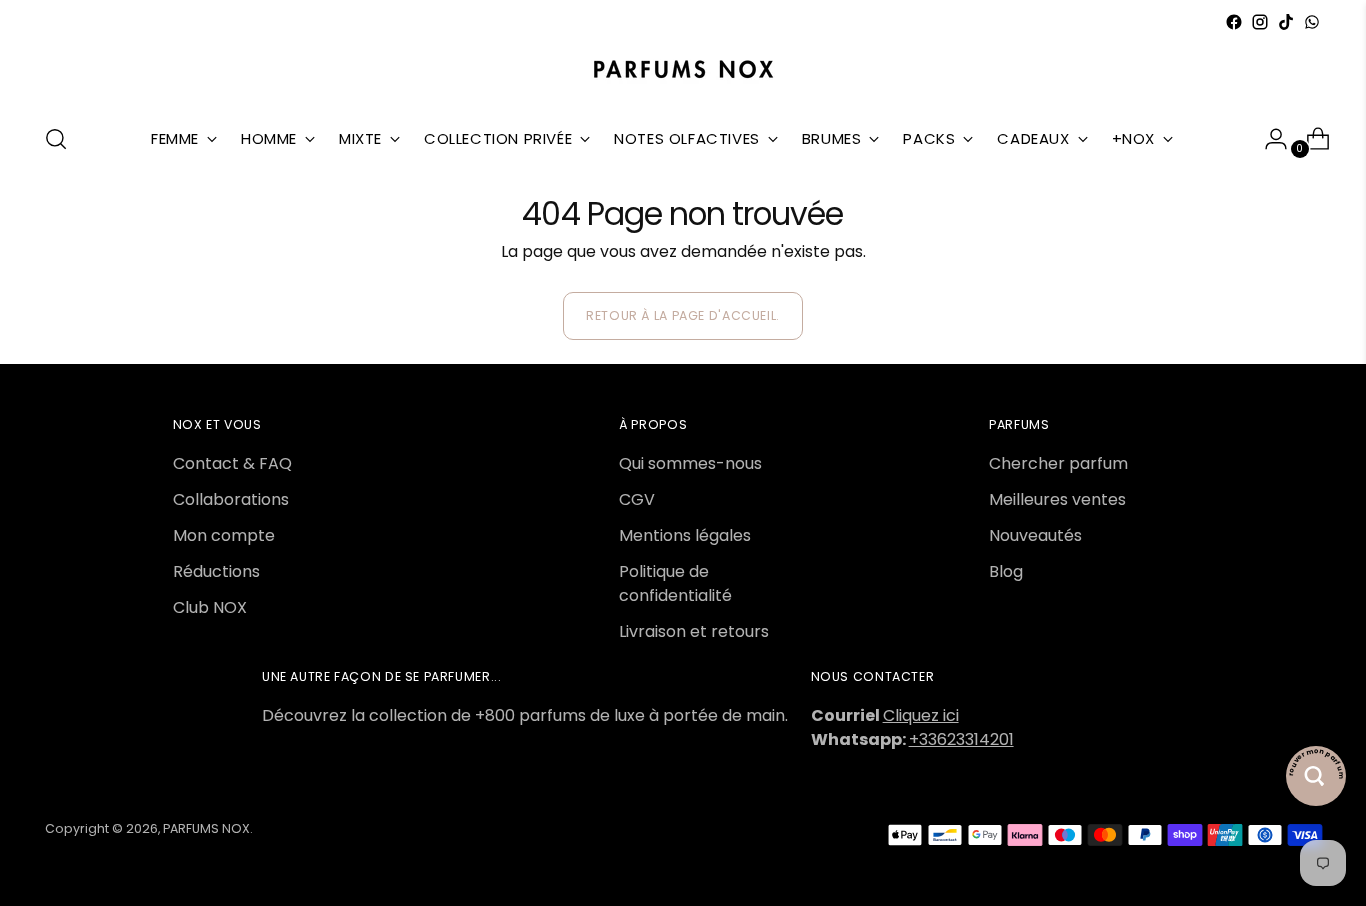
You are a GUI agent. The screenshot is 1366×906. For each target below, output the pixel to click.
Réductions (216, 571)
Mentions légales (685, 535)
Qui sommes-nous (690, 463)
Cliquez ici (921, 715)
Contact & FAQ (232, 463)
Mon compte (224, 535)
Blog (1006, 571)
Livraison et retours (694, 631)
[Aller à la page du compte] (1268, 139)
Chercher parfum (1058, 463)
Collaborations (231, 499)
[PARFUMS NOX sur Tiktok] (1286, 22)
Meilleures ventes (1057, 499)
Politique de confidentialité (675, 583)
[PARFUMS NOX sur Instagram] (1260, 22)
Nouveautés (1035, 535)
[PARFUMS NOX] (683, 70)
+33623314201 (961, 739)
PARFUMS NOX (206, 828)
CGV (637, 499)
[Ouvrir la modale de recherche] (56, 139)
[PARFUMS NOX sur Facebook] (1234, 22)
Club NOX (210, 607)
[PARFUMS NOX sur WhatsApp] (1312, 22)
